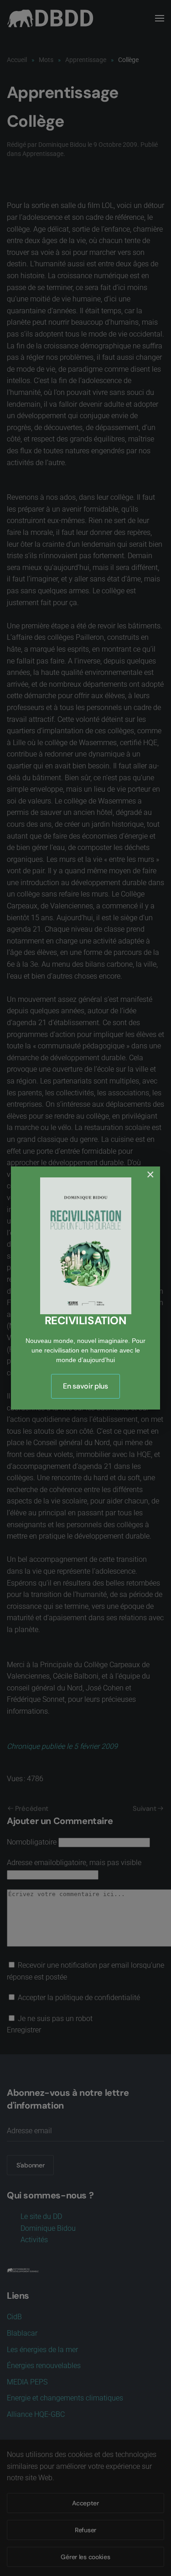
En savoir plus (85, 1386)
